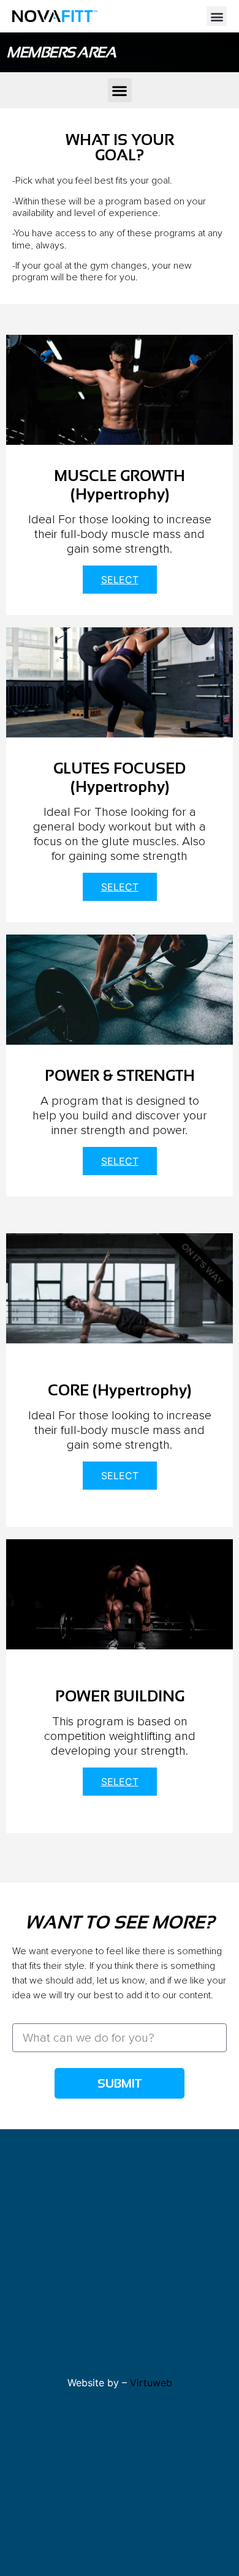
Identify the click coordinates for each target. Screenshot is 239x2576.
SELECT (120, 580)
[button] (217, 16)
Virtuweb (151, 2383)
